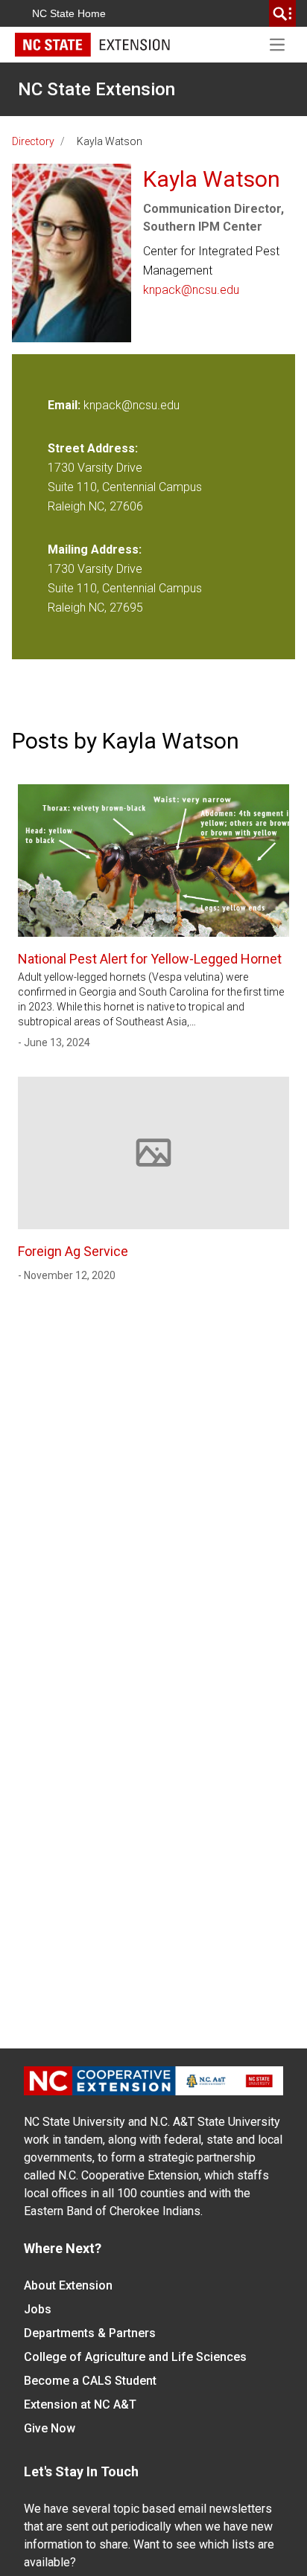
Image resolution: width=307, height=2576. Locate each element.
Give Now (50, 2428)
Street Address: (93, 448)
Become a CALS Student (90, 2381)
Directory (33, 141)
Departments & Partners (90, 2333)
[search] (282, 13)
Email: (66, 405)
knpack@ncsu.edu (191, 290)
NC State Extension (96, 89)
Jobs (38, 2309)
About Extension (68, 2285)
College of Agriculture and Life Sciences (135, 2357)
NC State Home (69, 13)
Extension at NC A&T (80, 2404)
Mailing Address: (95, 550)
